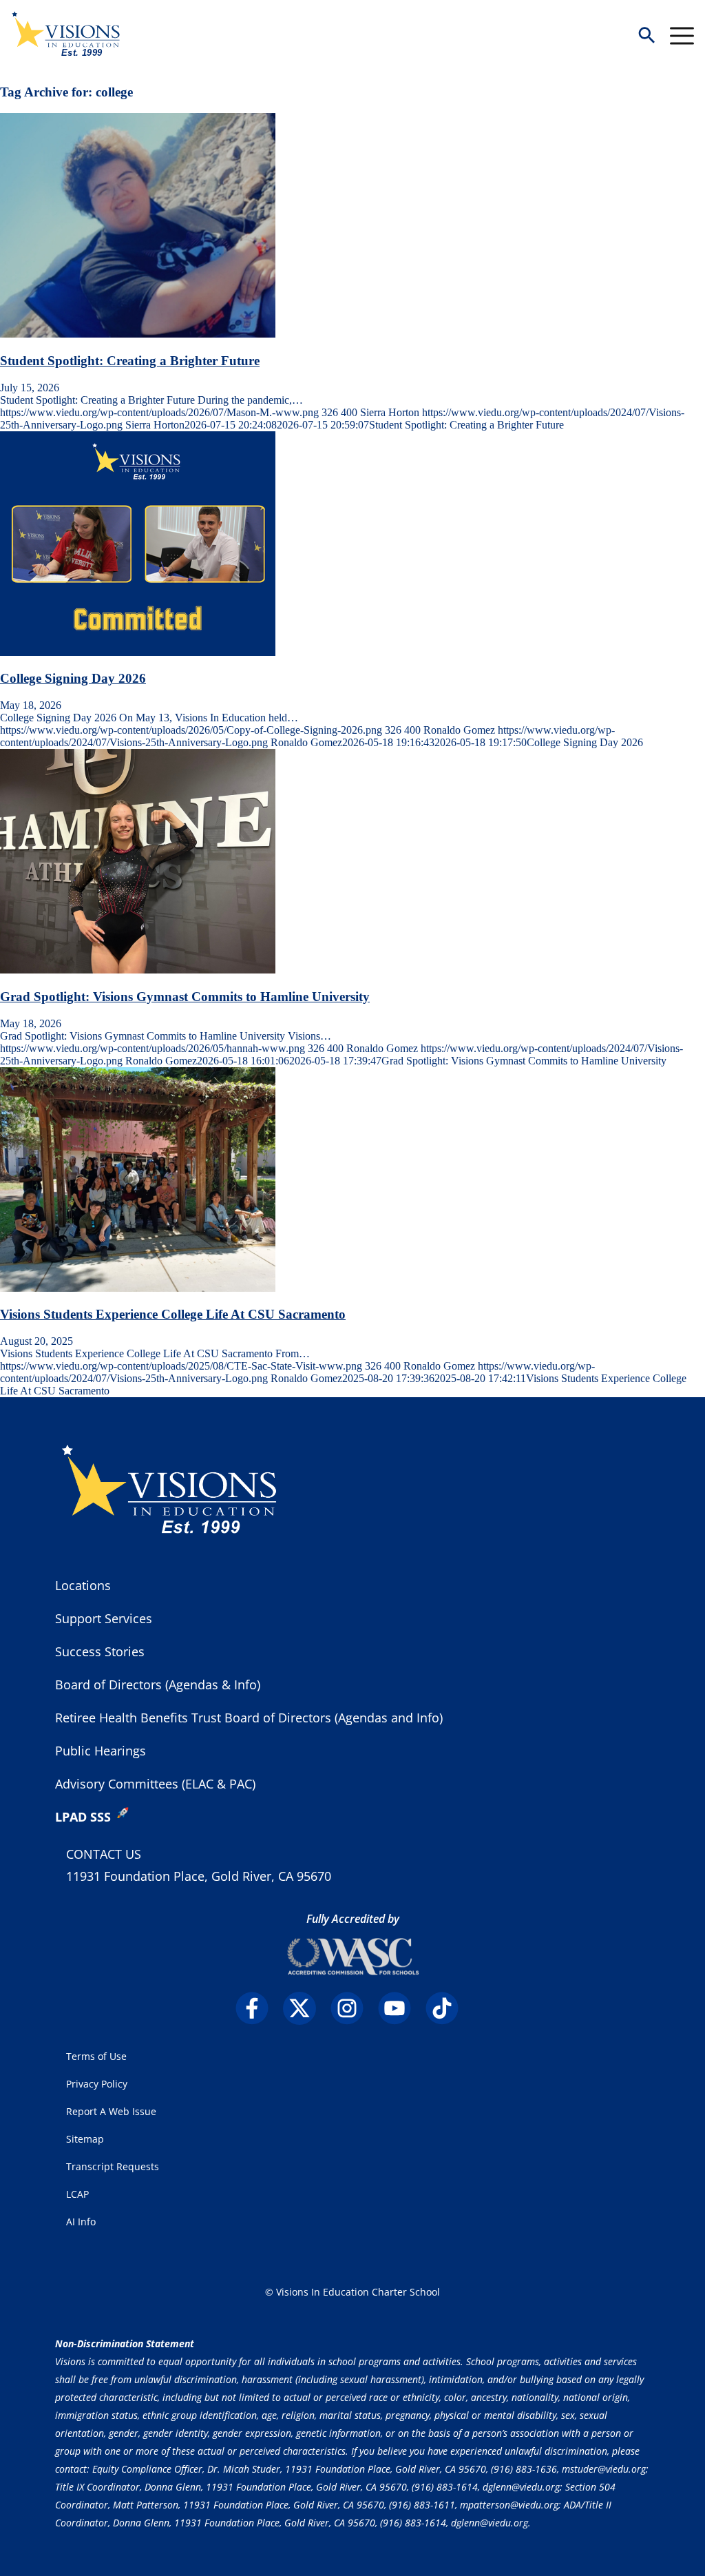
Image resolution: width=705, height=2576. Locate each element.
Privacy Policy (97, 2084)
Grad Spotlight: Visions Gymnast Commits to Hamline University (185, 997)
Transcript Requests (113, 2166)
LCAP (77, 2194)
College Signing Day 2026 (73, 678)
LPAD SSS (83, 1817)
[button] (646, 36)
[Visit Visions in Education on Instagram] (353, 2008)
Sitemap (85, 2139)
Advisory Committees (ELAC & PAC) (155, 1784)
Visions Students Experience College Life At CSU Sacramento (173, 1314)
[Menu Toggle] (682, 36)
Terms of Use (96, 2056)
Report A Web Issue (111, 2111)
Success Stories (100, 1651)
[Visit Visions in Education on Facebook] (258, 2008)
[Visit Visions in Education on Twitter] (305, 2008)
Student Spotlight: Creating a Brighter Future (130, 361)
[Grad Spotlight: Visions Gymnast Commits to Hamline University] (138, 970)
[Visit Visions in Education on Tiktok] (448, 2008)
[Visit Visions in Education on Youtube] (400, 2008)
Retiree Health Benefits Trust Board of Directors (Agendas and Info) (249, 1718)
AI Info (81, 2222)
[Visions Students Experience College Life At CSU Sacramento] (138, 1288)
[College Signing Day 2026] (138, 652)
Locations (83, 1585)
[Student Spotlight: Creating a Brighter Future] (138, 334)
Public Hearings (101, 1751)
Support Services (104, 1618)
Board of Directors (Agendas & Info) (158, 1684)
